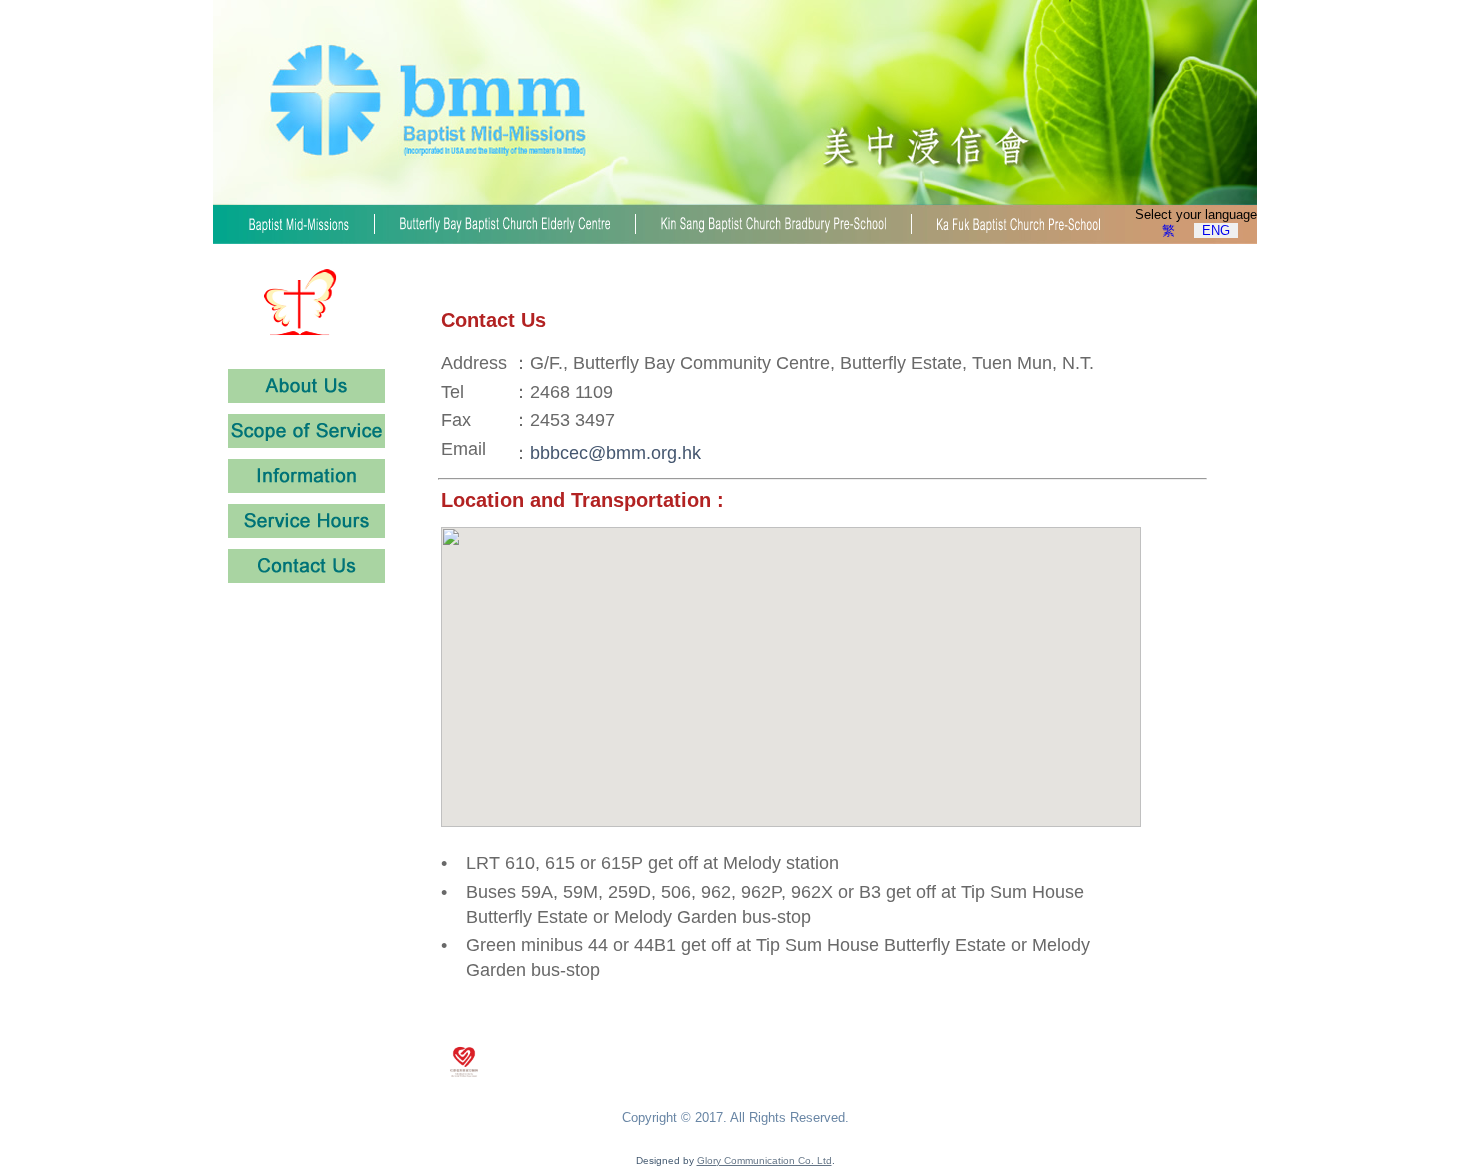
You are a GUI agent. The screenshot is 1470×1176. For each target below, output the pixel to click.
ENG (1216, 230)
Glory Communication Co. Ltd (764, 1160)
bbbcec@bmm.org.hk (615, 453)
